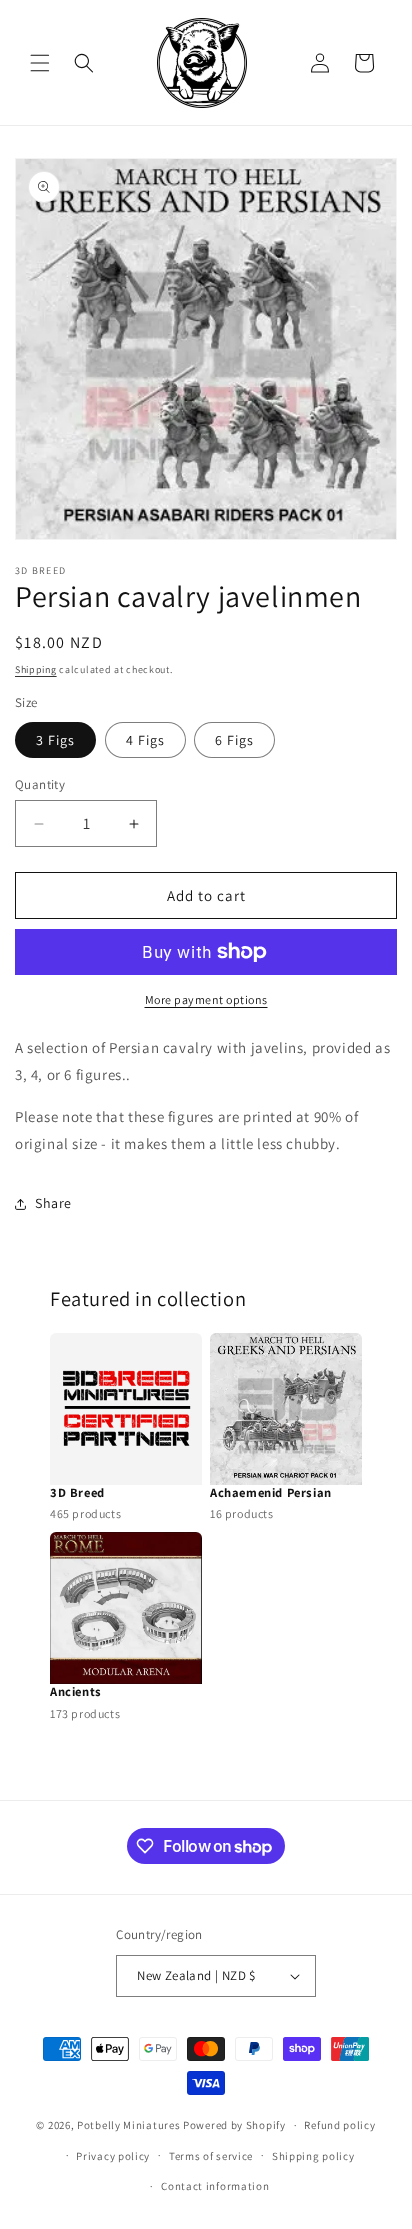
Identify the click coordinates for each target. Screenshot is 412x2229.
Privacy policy (113, 2156)
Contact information (215, 2186)
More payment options (206, 999)
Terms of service (211, 2156)
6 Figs (234, 740)
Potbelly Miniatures (128, 2125)
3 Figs (55, 740)
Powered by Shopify (234, 2125)
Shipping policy (313, 2156)
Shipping (36, 669)
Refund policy (339, 2125)
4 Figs (145, 740)
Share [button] (53, 1203)
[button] (40, 63)
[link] (126, 1429)
